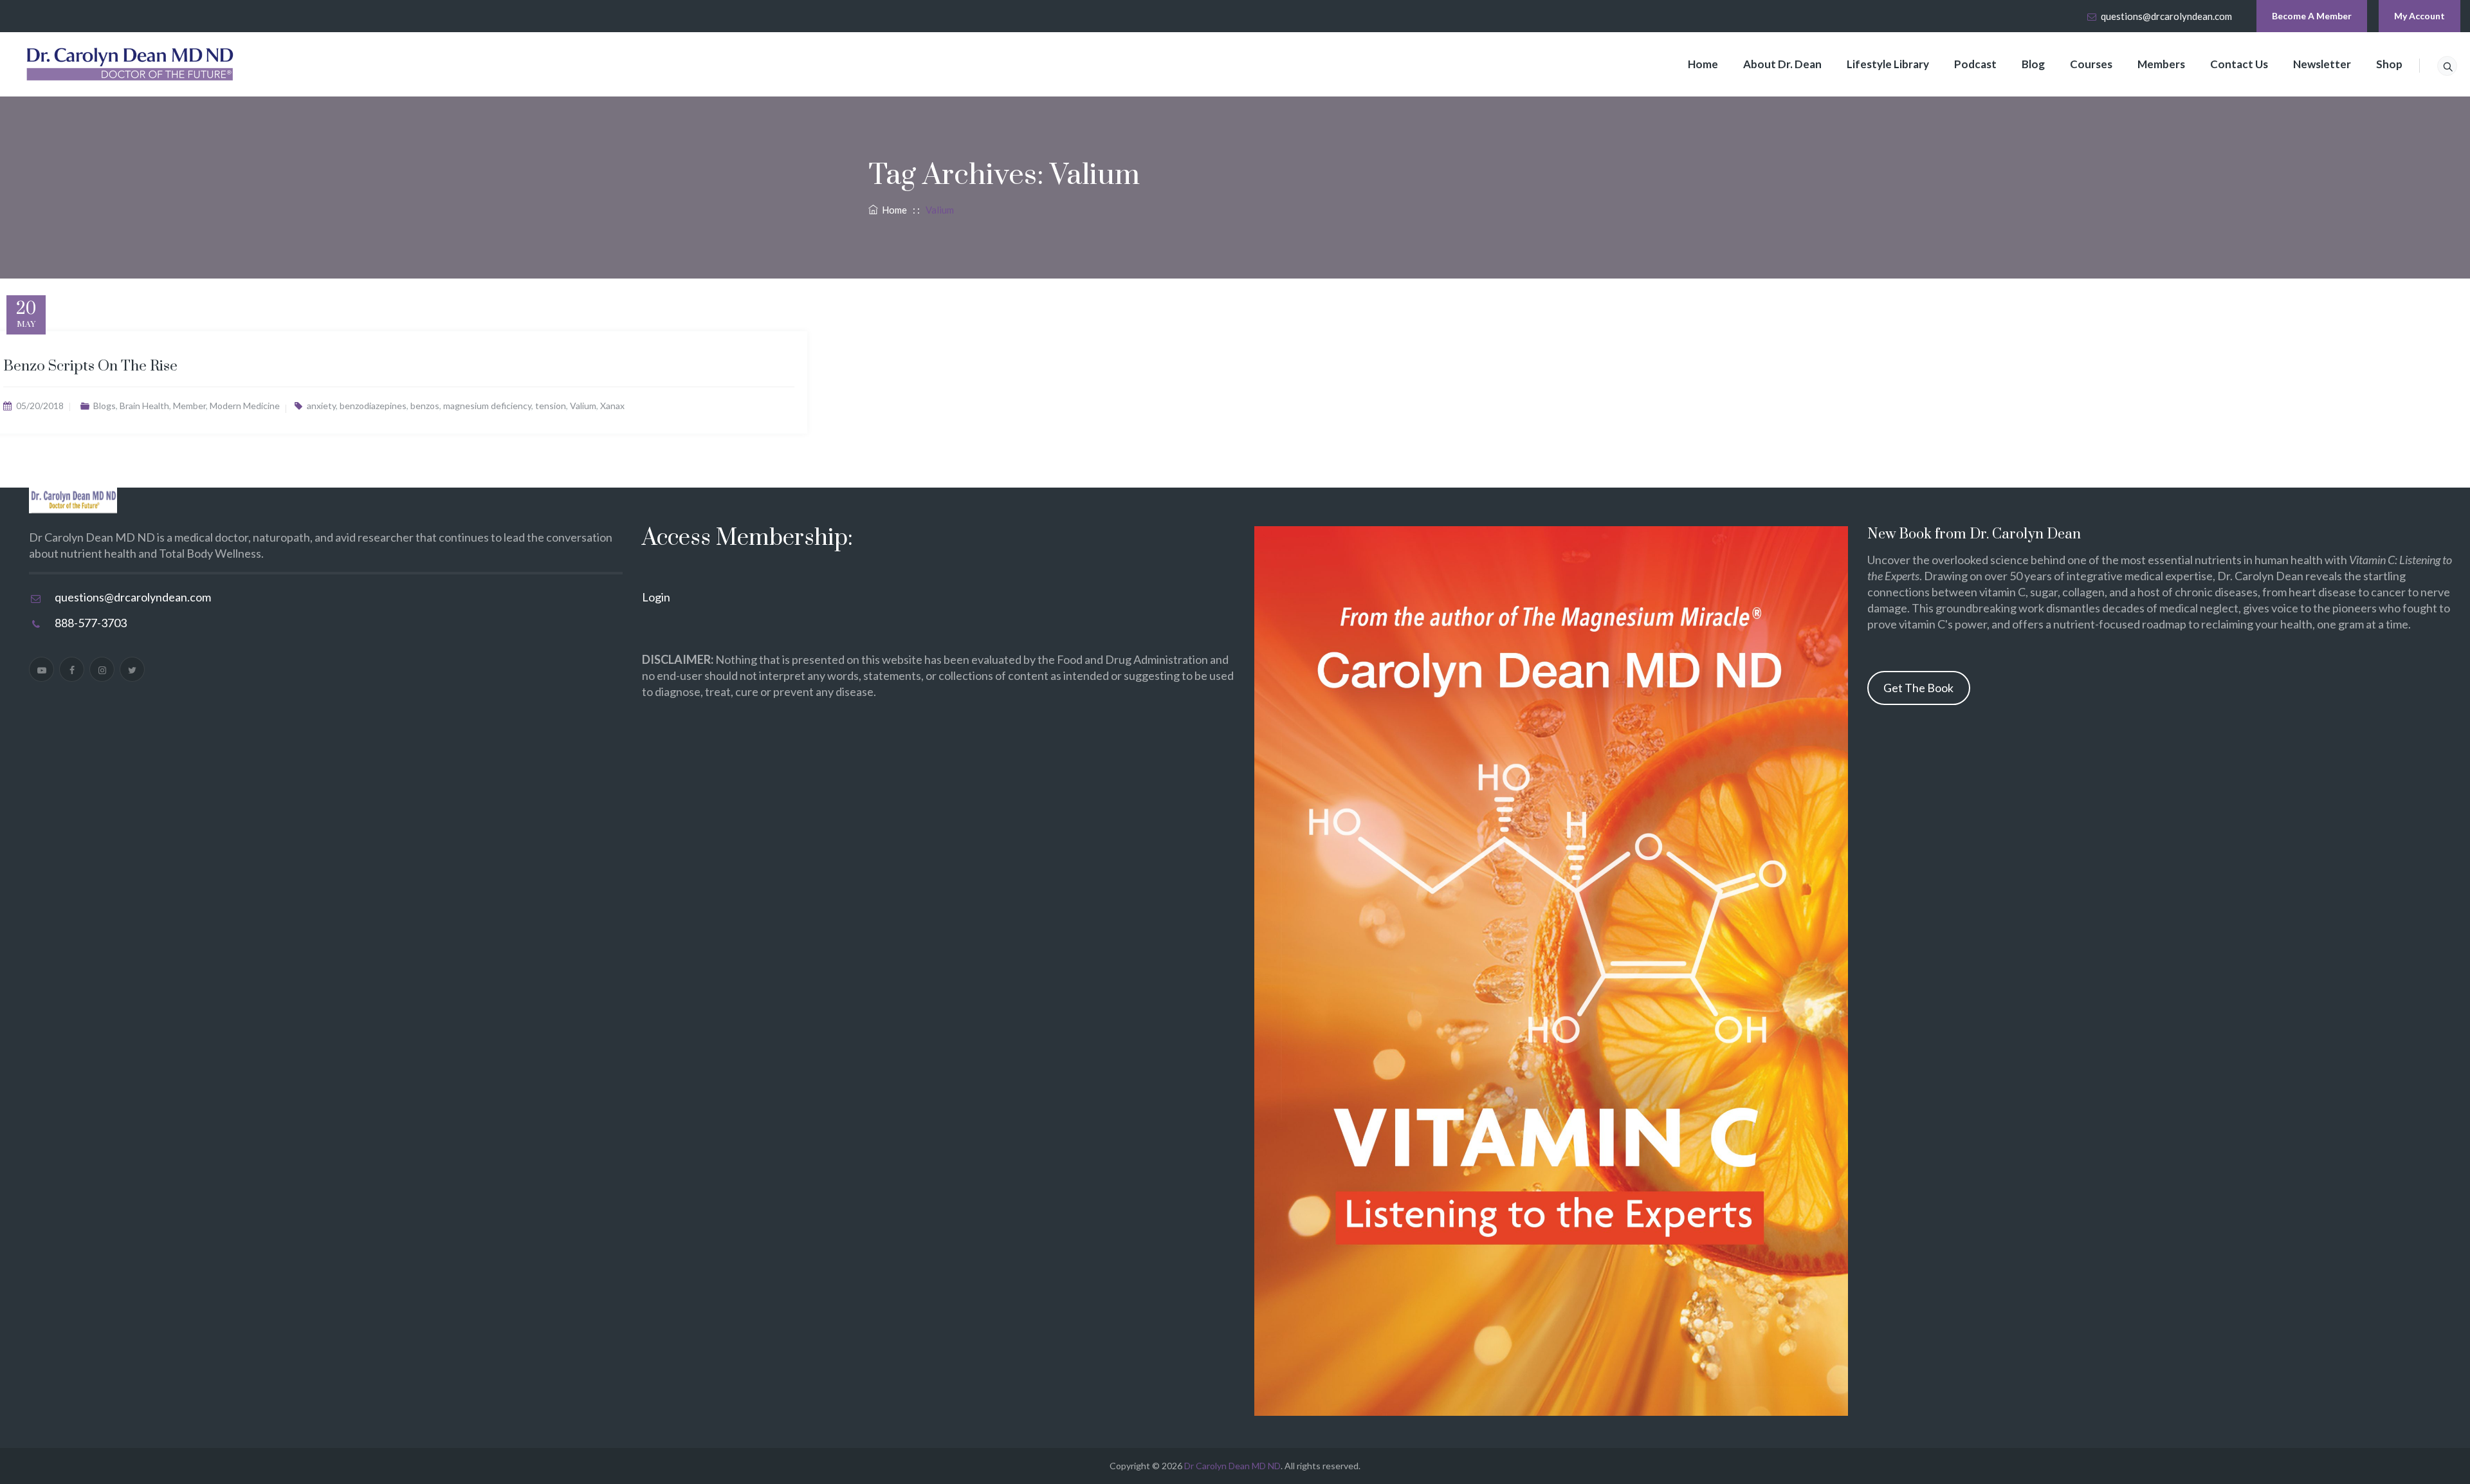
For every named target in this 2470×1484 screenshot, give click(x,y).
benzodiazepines (373, 406)
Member (189, 406)
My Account (2420, 16)
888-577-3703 (91, 623)
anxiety (321, 406)
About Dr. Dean (1782, 64)
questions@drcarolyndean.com (2166, 16)
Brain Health (144, 406)
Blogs (105, 406)
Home (1703, 64)
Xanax (612, 406)
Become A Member (2312, 16)
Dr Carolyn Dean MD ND (1232, 1466)
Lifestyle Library (1888, 64)
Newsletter (2322, 64)
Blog (2033, 64)
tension (551, 406)
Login (656, 597)
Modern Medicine (245, 406)
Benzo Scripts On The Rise (90, 366)
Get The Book (1918, 688)
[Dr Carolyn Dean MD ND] (131, 64)
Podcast (1975, 64)
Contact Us (2239, 64)
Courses (2091, 64)
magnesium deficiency (487, 406)
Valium (583, 406)
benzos (425, 406)
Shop (2389, 64)
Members (2161, 64)
